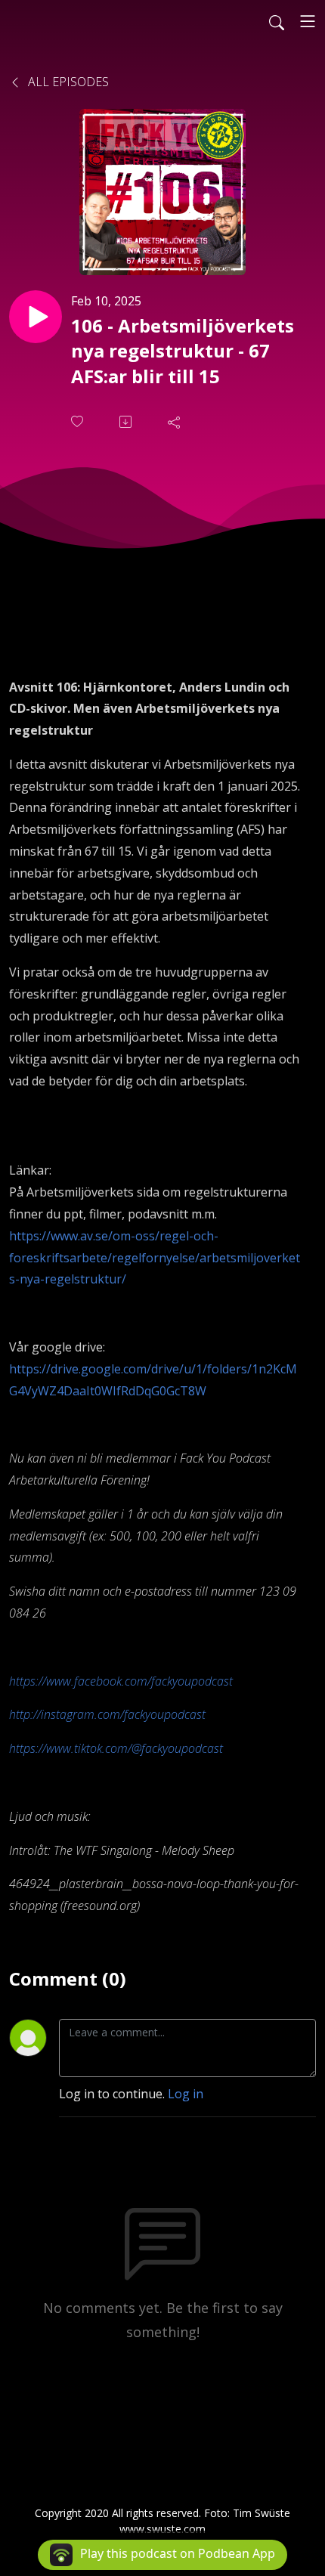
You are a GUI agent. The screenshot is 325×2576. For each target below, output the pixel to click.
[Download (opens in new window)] (127, 422)
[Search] (277, 21)
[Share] (175, 422)
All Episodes (67, 82)
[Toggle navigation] (308, 21)
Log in (186, 2094)
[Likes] (79, 421)
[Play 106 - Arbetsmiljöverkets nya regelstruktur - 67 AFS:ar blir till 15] (36, 317)
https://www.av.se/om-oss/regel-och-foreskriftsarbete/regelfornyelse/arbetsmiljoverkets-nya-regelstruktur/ (155, 1258)
